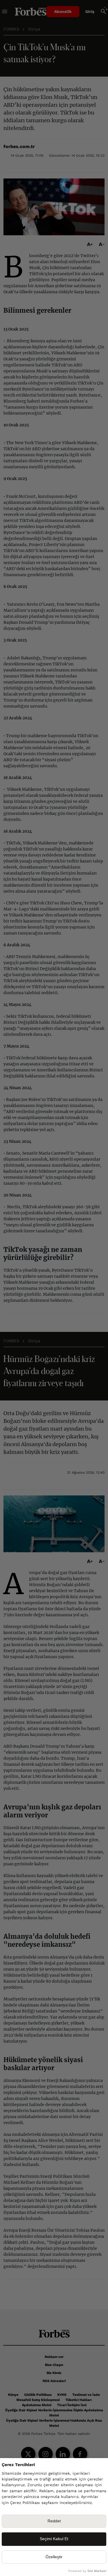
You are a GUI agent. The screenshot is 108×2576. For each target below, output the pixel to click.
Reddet (54, 2521)
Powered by (87, 2571)
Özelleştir (54, 2557)
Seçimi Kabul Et (54, 2539)
